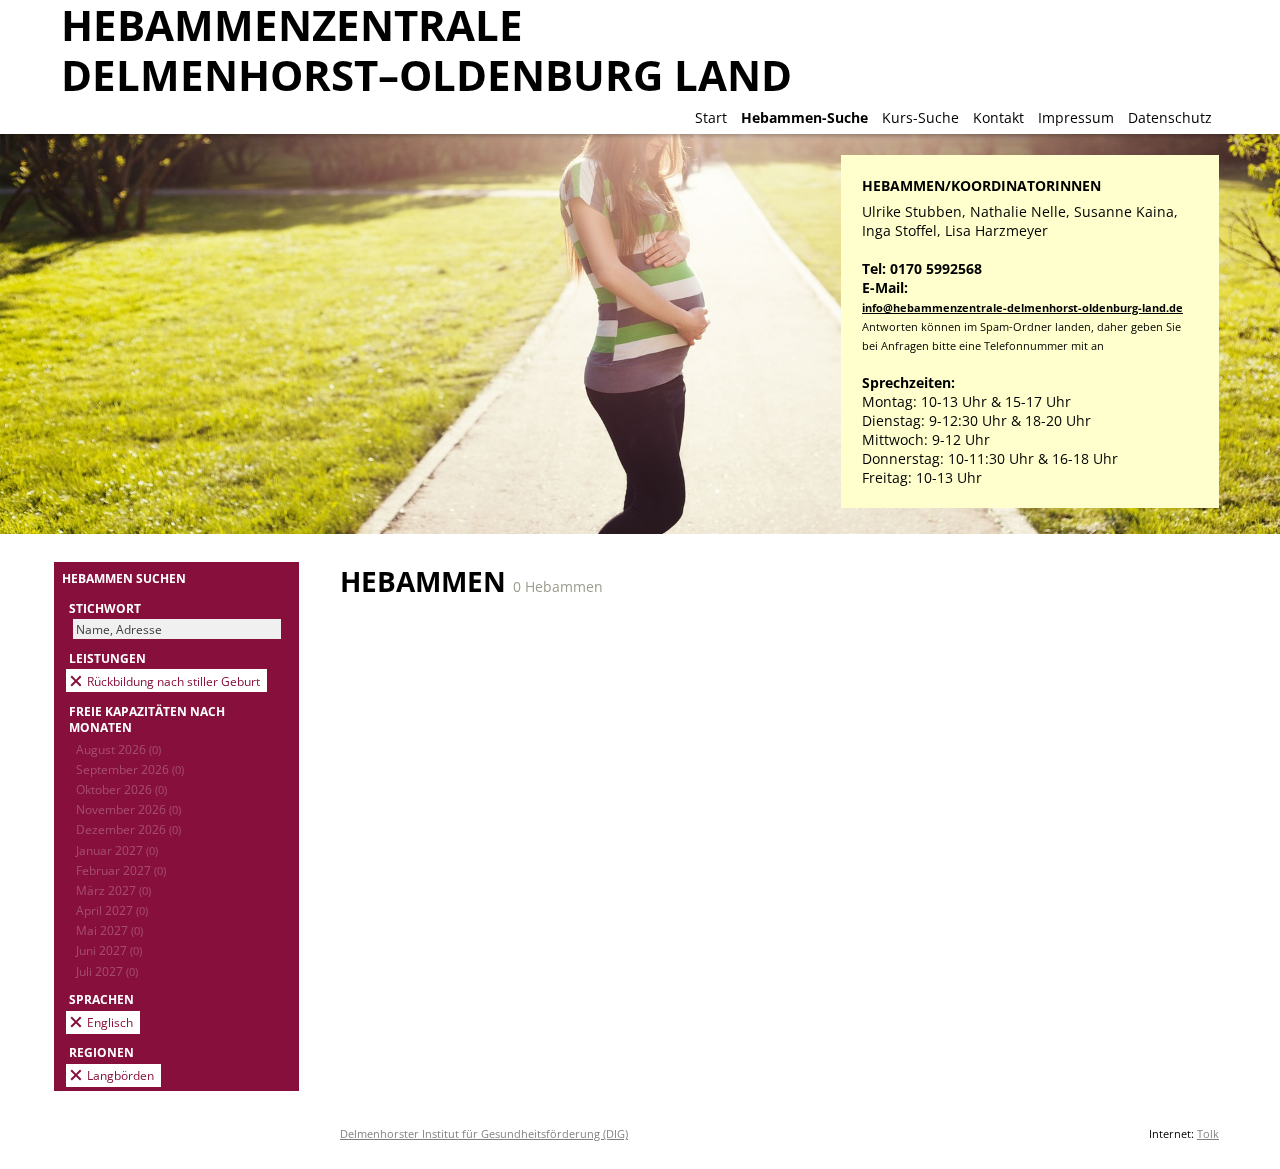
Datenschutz (1170, 117)
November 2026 (128, 809)
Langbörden (120, 1075)
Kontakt (998, 117)
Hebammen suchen (124, 578)
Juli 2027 (107, 971)
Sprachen (101, 999)
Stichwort (105, 608)
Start (711, 117)
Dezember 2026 (128, 829)
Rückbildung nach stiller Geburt (173, 681)
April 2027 (112, 910)
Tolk (1208, 1133)
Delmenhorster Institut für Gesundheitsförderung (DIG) (484, 1133)
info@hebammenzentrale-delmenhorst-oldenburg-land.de (1022, 307)
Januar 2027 (117, 850)
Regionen (101, 1052)
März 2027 (113, 890)
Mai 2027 (109, 930)
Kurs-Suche (920, 117)
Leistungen (107, 658)
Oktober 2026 (121, 789)
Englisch (110, 1022)
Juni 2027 (109, 950)
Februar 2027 (121, 870)
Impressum (1076, 117)
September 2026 (130, 769)
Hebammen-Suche (804, 117)
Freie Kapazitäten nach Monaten (147, 719)
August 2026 (118, 749)
